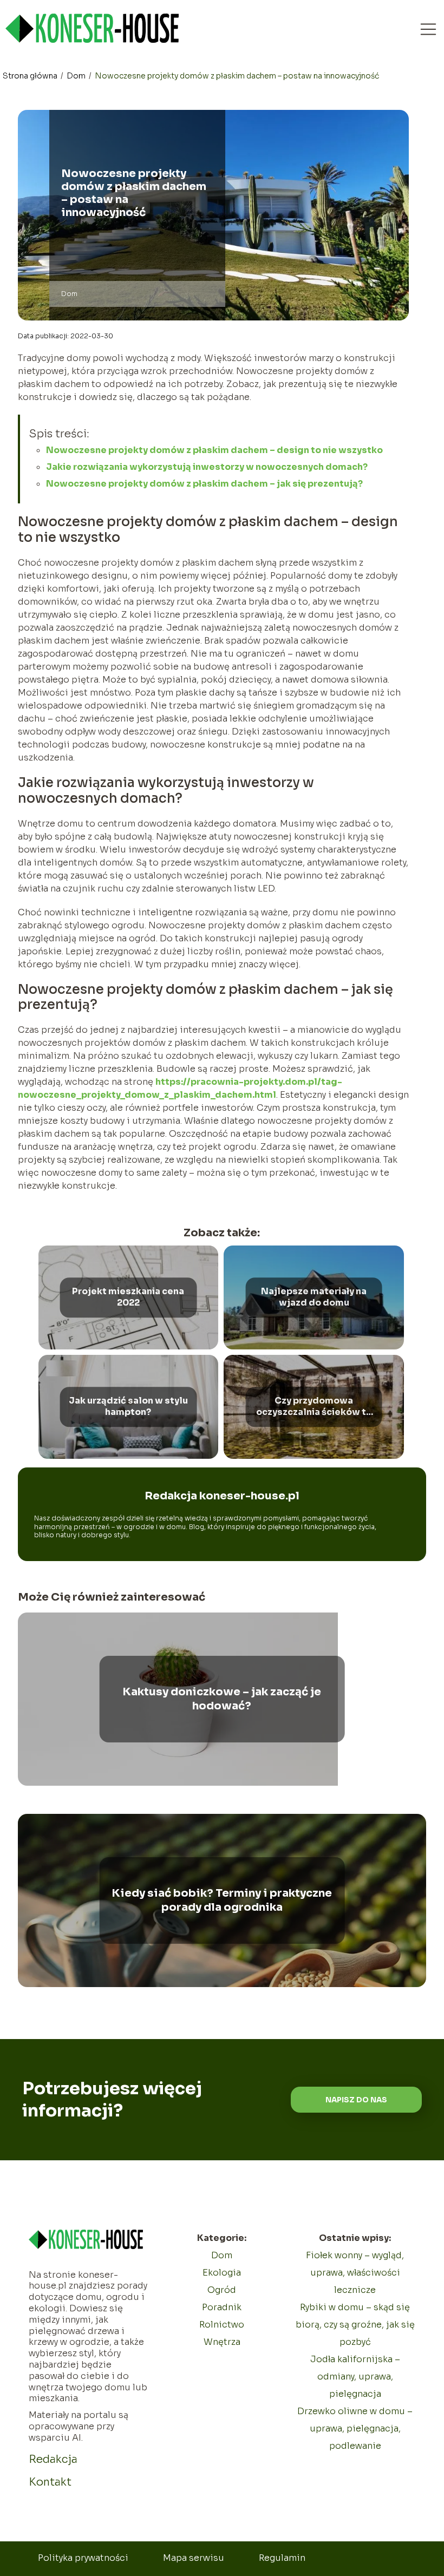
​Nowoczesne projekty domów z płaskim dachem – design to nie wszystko (214, 450)
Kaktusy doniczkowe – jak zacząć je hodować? (222, 1699)
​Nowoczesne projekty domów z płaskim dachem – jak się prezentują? (204, 484)
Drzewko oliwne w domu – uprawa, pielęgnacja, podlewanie (355, 2428)
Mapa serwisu (194, 2558)
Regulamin (282, 2558)
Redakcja (53, 2459)
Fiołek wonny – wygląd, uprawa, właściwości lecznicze (355, 2273)
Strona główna (31, 76)
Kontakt (50, 2482)
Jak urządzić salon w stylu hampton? (128, 1407)
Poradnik (222, 2307)
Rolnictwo (222, 2325)
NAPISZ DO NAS (356, 2100)
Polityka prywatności (83, 2558)
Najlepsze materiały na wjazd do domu (314, 1297)
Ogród (222, 2290)
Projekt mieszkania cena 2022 (128, 1297)
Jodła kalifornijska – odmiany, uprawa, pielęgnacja (355, 2377)
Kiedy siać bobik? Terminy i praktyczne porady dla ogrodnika (222, 1900)
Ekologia (222, 2273)
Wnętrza (222, 2342)
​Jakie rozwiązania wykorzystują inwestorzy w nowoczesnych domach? (207, 467)
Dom (77, 76)
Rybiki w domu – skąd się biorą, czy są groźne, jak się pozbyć (355, 2325)
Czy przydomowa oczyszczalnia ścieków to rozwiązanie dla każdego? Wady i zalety (314, 1407)
